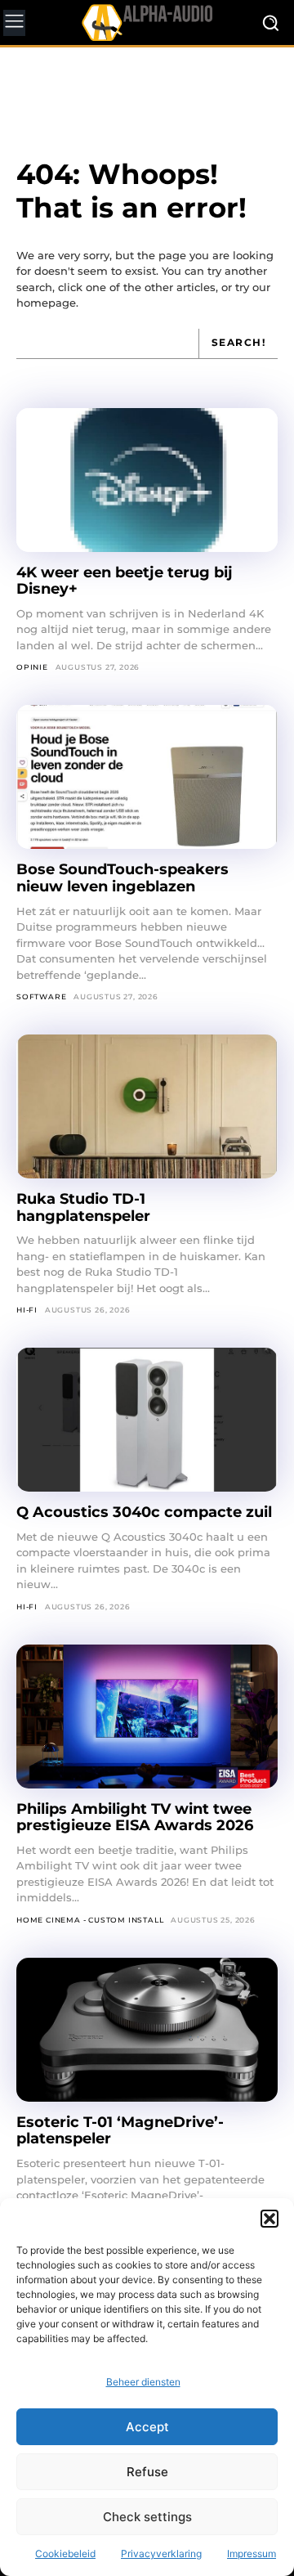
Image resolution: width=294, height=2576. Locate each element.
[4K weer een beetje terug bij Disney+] (147, 480)
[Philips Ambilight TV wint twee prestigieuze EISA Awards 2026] (147, 1717)
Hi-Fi (27, 1310)
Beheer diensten (143, 2382)
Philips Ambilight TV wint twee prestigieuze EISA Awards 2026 (135, 1818)
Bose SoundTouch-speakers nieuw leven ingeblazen (122, 878)
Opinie (32, 667)
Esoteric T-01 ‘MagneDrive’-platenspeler (120, 2131)
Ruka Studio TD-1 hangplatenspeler (83, 1207)
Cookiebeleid (65, 2554)
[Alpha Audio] (147, 22)
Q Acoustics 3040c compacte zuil (144, 1512)
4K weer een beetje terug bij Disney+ (125, 581)
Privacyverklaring (161, 2554)
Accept (147, 2427)
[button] (269, 2219)
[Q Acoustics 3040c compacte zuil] (147, 1420)
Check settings (147, 2517)
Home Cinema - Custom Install (90, 1920)
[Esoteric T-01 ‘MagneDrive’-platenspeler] (147, 2030)
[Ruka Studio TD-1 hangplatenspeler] (147, 1106)
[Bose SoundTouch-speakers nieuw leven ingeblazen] (147, 777)
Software (41, 996)
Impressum (252, 2554)
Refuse (147, 2472)
